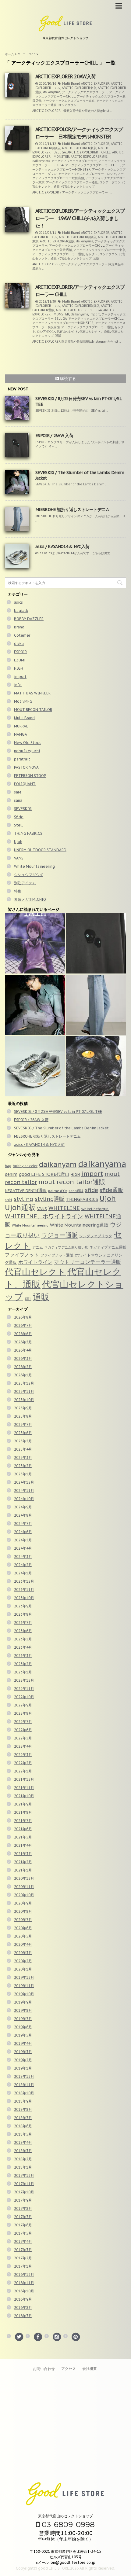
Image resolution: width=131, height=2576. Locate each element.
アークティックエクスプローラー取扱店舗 (78, 176)
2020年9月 (23, 1903)
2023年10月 (24, 1598)
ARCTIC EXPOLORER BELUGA (79, 310)
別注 (28, 1299)
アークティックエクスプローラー (85, 92)
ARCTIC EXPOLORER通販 (89, 157)
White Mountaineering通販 (79, 1225)
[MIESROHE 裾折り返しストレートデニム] (96, 1005)
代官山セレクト (67, 331)
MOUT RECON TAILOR (33, 710)
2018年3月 (23, 2151)
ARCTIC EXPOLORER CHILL (89, 152)
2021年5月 (23, 1837)
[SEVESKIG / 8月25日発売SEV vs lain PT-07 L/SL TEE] (35, 943)
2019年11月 (24, 1986)
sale (18, 792)
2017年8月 (23, 2208)
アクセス (69, 2369)
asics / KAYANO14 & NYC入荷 (62, 546)
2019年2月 (23, 2060)
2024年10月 (24, 1499)
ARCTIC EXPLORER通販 (57, 241)
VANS (19, 858)
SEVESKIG (23, 809)
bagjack (21, 611)
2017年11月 (24, 2184)
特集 (18, 891)
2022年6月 (23, 1730)
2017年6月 (23, 2225)
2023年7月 (23, 1623)
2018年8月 (23, 2109)
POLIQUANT (25, 784)
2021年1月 (23, 1870)
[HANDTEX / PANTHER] (96, 1066)
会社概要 (90, 2369)
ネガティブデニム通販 (108, 1247)
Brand (19, 627)
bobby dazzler (25, 1166)
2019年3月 (23, 2052)
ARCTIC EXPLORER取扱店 (78, 237)
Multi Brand (71, 84)
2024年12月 (24, 1482)
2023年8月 (23, 1614)
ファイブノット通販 (57, 1255)
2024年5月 (23, 1540)
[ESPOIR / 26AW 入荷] (96, 943)
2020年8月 (23, 1911)
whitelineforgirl (95, 1209)
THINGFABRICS (82, 1199)
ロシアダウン (67, 105)
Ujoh (18, 842)
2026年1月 (23, 1375)
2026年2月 (23, 1367)
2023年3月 (23, 1656)
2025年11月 (24, 1391)
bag (8, 1166)
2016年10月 (24, 2291)
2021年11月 (24, 1788)
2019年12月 (24, 1977)
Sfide (19, 817)
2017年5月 (23, 2233)
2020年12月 (24, 1878)
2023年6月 (23, 1631)
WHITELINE (64, 1208)
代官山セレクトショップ (78, 187)
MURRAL (21, 726)
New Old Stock (27, 743)
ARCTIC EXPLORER (95, 84)
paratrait (22, 759)
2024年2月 (23, 1565)
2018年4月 (23, 2142)
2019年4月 (23, 2043)
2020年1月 (23, 1969)
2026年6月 (23, 1334)
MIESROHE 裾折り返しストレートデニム (73, 510)
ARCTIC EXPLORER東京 (79, 88)
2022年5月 (23, 1738)
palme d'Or (58, 1191)
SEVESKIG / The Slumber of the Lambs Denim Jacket (61, 1128)
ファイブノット (22, 1255)
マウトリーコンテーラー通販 (88, 1262)
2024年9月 (23, 1507)
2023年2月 (23, 1664)
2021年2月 (23, 1862)
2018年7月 (23, 2118)
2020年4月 (23, 1944)
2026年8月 (23, 1317)
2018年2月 (23, 2159)
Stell (18, 825)
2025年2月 (23, 1466)
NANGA (21, 734)
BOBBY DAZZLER (29, 619)
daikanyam (58, 1164)
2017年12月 (24, 2175)
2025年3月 (23, 1457)
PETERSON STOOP (30, 776)
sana (18, 800)
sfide (92, 1190)
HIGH (19, 668)
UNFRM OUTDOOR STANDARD (40, 850)
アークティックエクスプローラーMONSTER (79, 167)
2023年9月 (23, 1606)
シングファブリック (96, 1236)
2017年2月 (23, 2258)
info (18, 685)
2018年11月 (24, 2085)
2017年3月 (23, 2250)
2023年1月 (23, 1672)
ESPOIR (20, 652)
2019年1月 (23, 2068)
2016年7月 (23, 2316)
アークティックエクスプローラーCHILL (93, 165)
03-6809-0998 (67, 2524)
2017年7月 (23, 2217)
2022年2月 (23, 1763)
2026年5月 (23, 1342)
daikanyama (52, 92)
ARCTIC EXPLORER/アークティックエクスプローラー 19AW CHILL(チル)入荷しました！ (80, 218)
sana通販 (76, 1191)
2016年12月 (24, 2274)
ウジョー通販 (59, 1235)
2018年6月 (23, 2126)
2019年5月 (23, 2035)
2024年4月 (23, 1548)
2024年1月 (23, 1573)
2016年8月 (23, 2307)
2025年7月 (23, 1424)
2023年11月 (24, 1590)
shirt (9, 1200)
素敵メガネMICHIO (30, 899)
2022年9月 (23, 1705)
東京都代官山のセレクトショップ (65, 2516)
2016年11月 (24, 2283)
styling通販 (50, 1199)
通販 (96, 258)
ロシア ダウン (110, 182)
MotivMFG (23, 701)
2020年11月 (24, 1887)
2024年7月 (23, 1524)
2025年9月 (23, 1408)
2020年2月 (23, 1961)
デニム (37, 1247)
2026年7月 (23, 1325)
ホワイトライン (35, 1262)
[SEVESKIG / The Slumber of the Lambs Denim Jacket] (35, 1005)
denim (11, 1174)
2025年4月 (23, 1449)
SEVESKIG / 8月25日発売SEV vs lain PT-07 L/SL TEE (58, 1111)
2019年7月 (23, 2019)
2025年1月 (23, 1474)
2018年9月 (23, 2101)
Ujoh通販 (20, 1207)
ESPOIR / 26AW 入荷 (54, 436)
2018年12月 (24, 2076)
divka (19, 644)
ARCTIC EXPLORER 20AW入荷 (65, 76)
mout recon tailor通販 (72, 1182)
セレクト (92, 254)
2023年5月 (23, 1639)
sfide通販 (112, 1190)
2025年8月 (23, 1416)
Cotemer (22, 635)
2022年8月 (23, 1713)
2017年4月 (23, 2241)
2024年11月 (24, 1490)
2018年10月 (24, 2093)
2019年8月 (23, 2010)
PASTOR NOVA (26, 767)
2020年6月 (23, 1928)
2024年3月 (23, 1557)
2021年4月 (23, 1845)
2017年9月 (23, 2200)
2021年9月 (23, 1804)
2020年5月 (23, 1936)
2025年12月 (24, 1383)
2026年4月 (23, 1350)
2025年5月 (23, 1441)
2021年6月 (23, 1829)
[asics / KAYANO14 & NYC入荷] (35, 1066)
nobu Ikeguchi (27, 751)
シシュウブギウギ (29, 875)
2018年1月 (23, 2167)
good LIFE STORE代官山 (44, 1174)
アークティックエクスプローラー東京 (69, 101)
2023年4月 (23, 1647)
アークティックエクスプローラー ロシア (87, 174)
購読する (67, 379)
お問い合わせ (44, 2369)
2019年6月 (23, 2027)
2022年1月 (23, 1771)
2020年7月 (23, 1920)
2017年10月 (24, 2192)
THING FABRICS (28, 833)
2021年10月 (24, 1796)
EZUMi (20, 660)
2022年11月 (24, 1689)
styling (23, 1199)
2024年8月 (23, 1515)
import (95, 314)
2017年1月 (23, 2266)
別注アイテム (25, 883)
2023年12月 (24, 1581)
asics (18, 602)
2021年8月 (23, 1812)
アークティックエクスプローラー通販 (72, 182)
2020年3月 (23, 1953)
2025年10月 (24, 1400)
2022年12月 (24, 1680)
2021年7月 (23, 1821)
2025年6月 (23, 1433)
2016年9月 (23, 2299)
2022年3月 (23, 1755)
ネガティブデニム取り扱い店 (66, 1247)
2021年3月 (23, 1854)
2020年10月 (24, 1895)
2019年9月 (23, 2002)
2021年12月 (24, 1779)
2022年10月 (24, 1697)
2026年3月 (23, 1358)
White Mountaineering (34, 866)
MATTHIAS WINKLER (32, 693)
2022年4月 (23, 1746)
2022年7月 (23, 1722)
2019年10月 (24, 1994)
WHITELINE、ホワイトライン (44, 1216)
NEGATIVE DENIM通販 (26, 1190)
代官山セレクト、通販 (95, 331)
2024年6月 (23, 1532)
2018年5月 (23, 2134)
